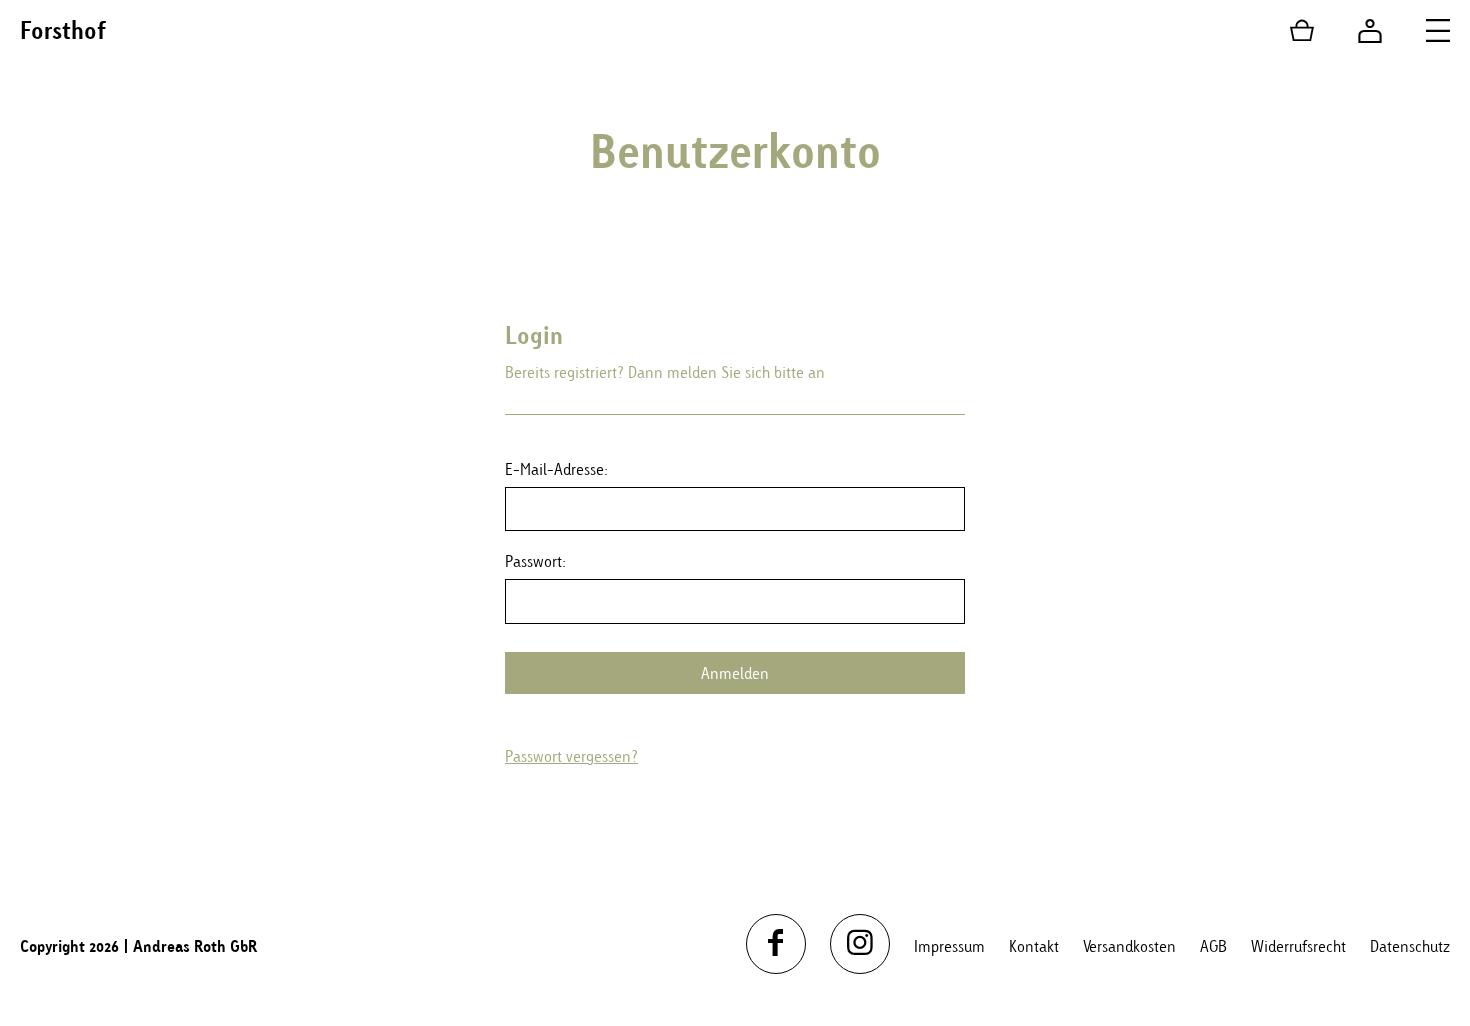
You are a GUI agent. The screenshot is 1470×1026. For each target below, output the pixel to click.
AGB (1213, 946)
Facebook (776, 944)
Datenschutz (1410, 946)
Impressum (949, 946)
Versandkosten (1129, 946)
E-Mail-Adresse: (556, 469)
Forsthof (63, 30)
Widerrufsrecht (1298, 946)
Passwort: (535, 561)
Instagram (860, 944)
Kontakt (1034, 946)
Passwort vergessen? (571, 756)
